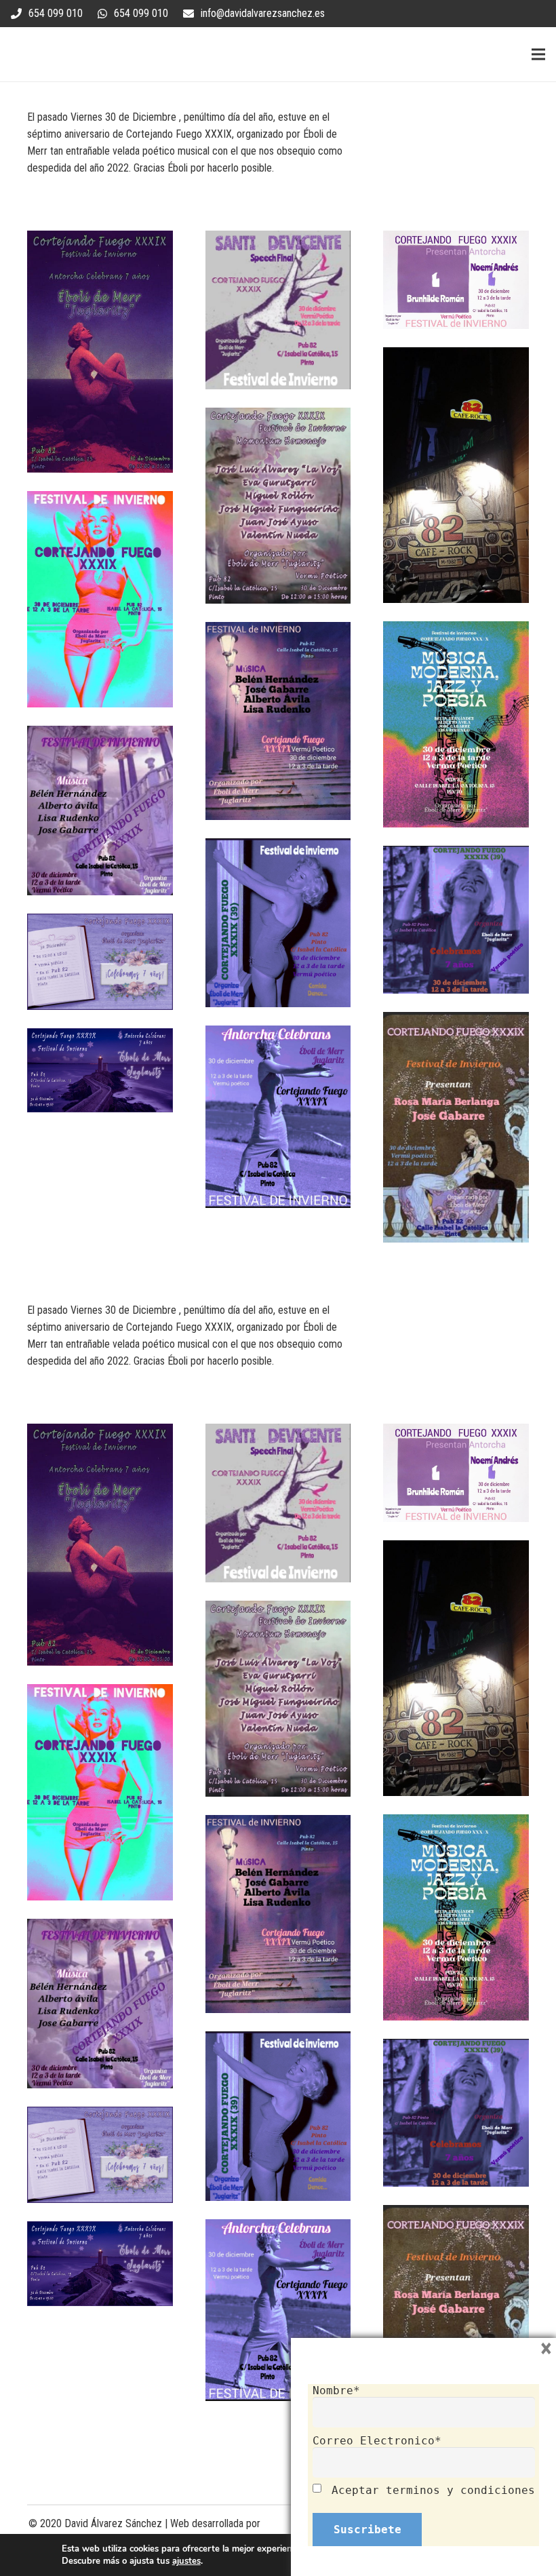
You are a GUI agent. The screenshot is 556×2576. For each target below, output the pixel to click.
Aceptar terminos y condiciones (433, 2490)
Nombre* (336, 2390)
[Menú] (538, 54)
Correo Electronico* (377, 2441)
